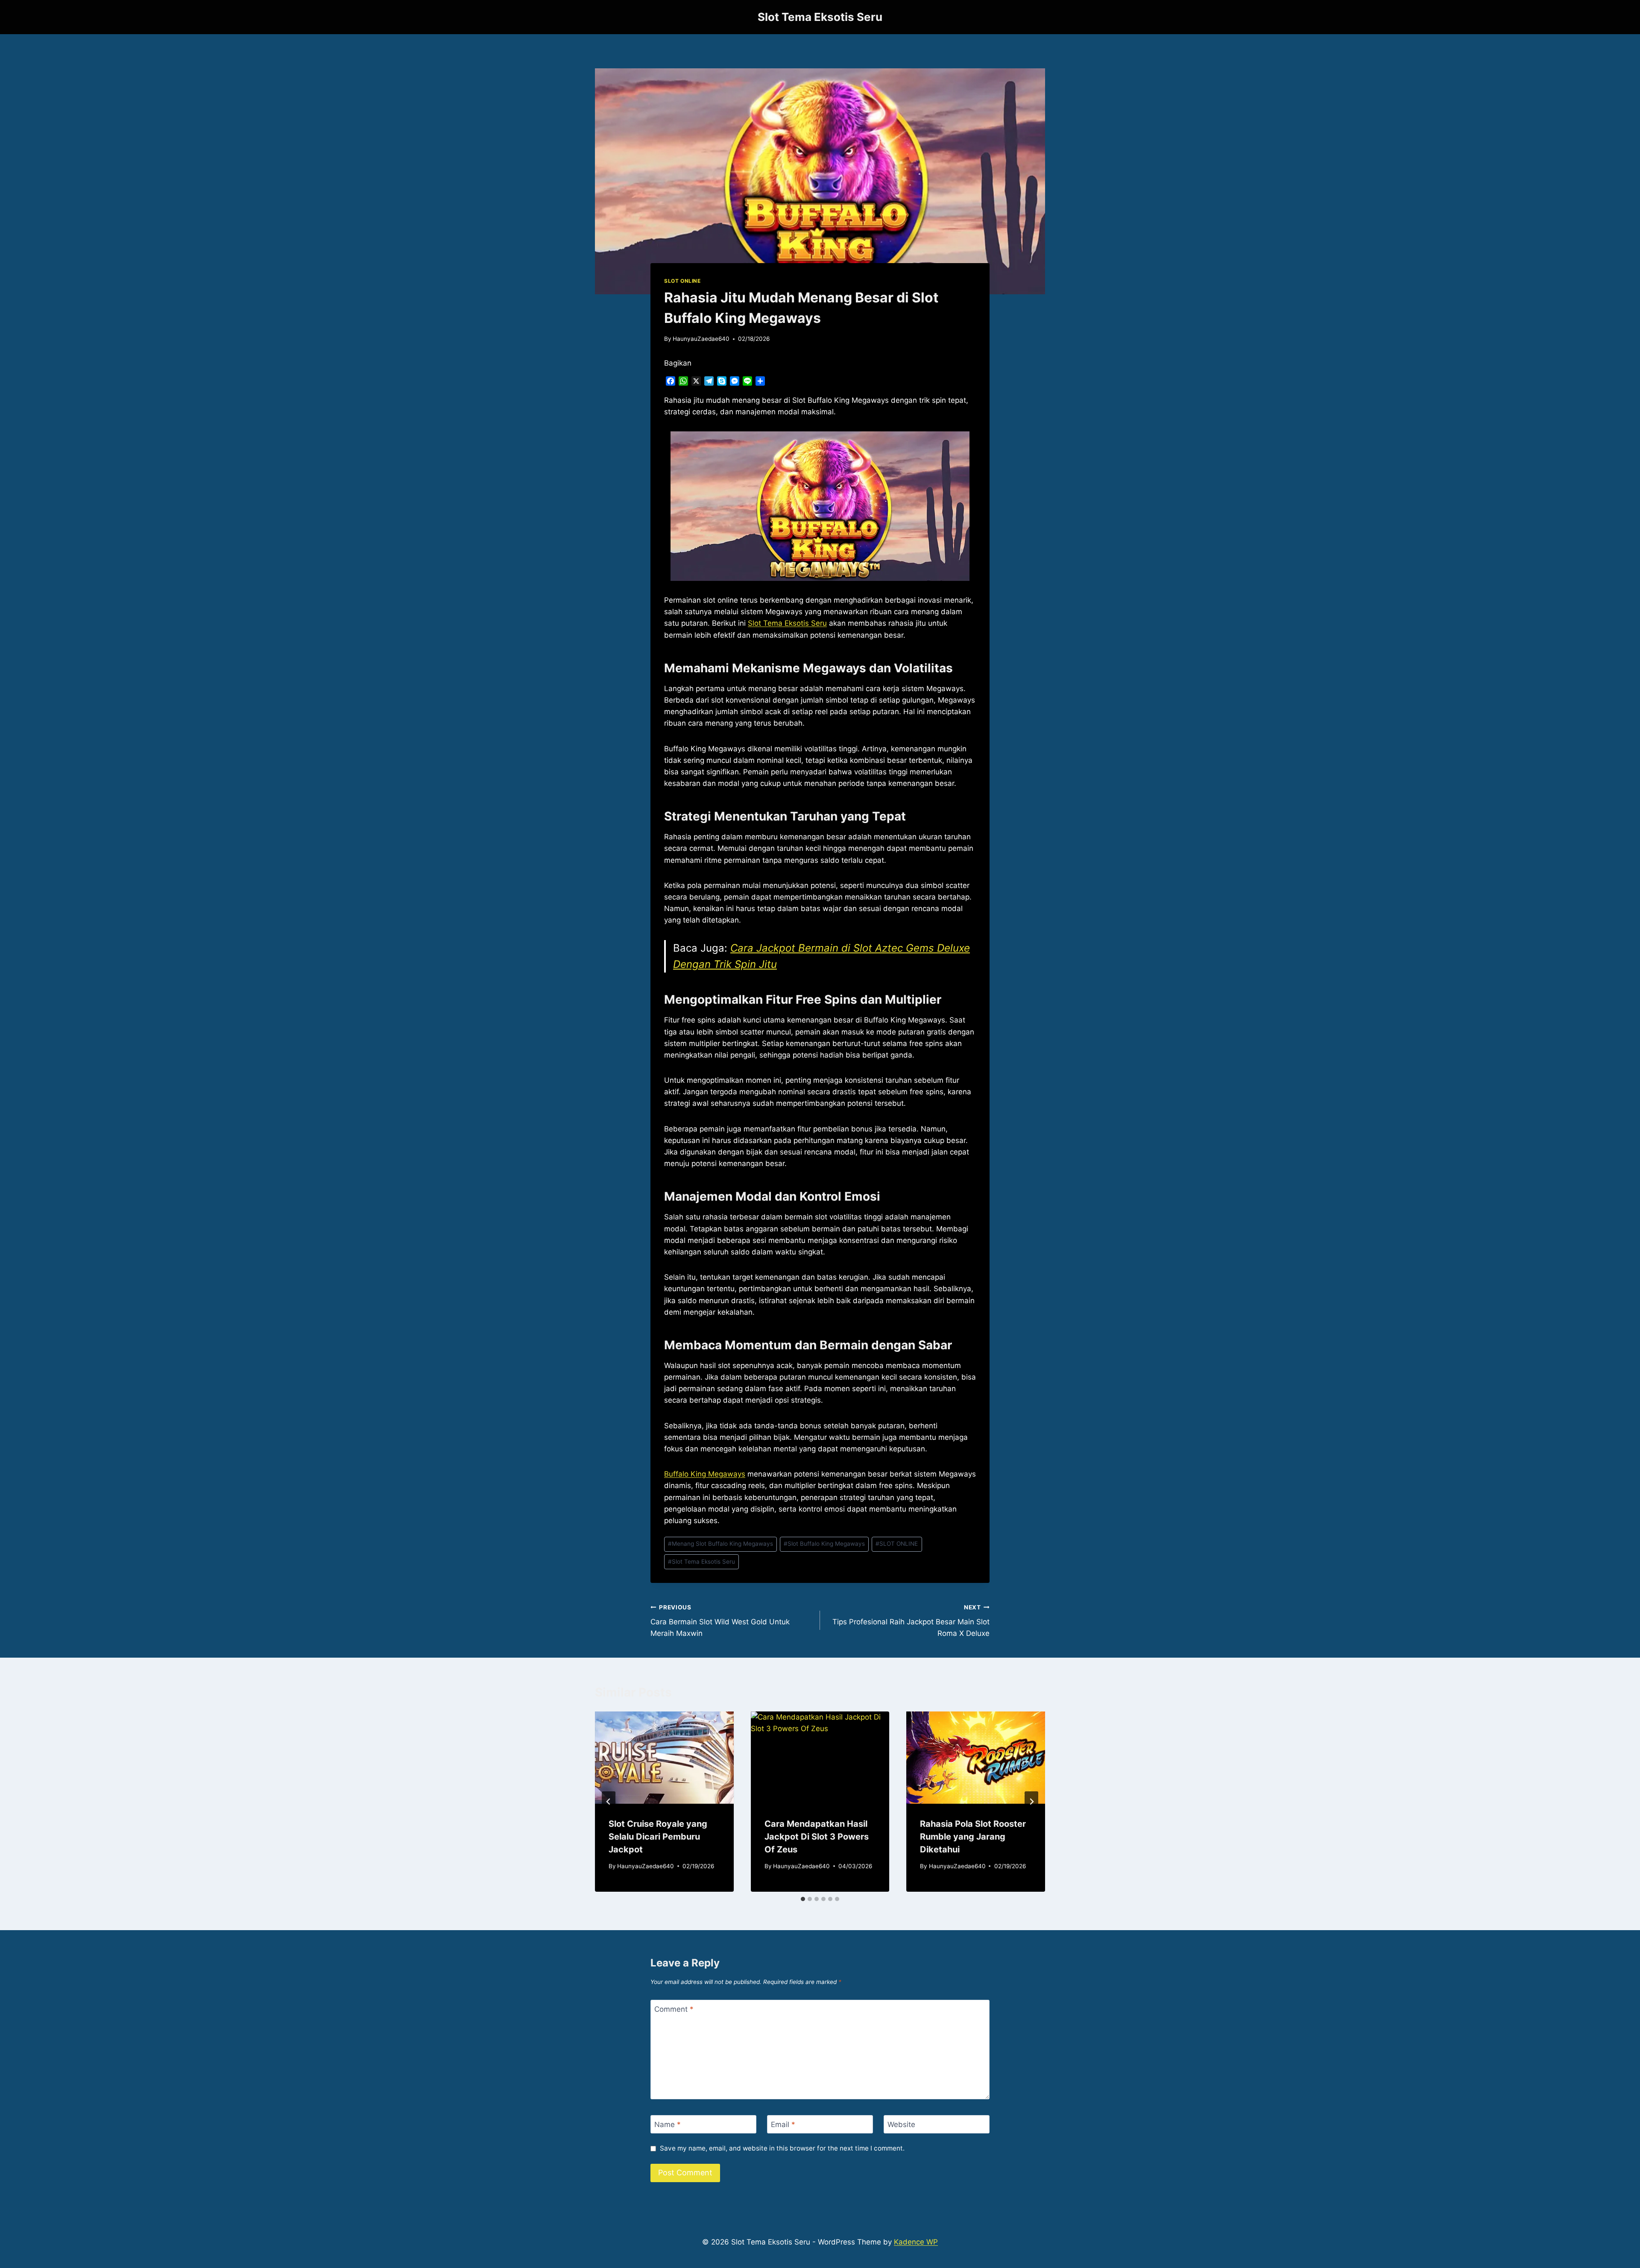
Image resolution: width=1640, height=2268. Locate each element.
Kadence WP (916, 2242)
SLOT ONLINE (682, 281)
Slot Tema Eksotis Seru (701, 1562)
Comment (674, 2009)
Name (668, 2124)
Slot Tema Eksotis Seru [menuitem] (787, 623)
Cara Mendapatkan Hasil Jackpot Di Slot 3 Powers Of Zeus (817, 1837)
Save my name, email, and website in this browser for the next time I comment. (782, 2148)
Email (783, 2124)
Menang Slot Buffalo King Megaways (720, 1544)
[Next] (1031, 1802)
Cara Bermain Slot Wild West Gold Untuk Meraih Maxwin (720, 1621)
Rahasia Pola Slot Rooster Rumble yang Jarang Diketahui (973, 1837)
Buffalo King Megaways (705, 1474)
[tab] (803, 1899)
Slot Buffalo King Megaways (824, 1544)
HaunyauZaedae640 (701, 339)
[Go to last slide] (609, 1802)
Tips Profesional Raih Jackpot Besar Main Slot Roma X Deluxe (911, 1621)
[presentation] (664, 1758)
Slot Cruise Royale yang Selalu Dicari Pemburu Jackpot (658, 1837)
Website (901, 2124)
